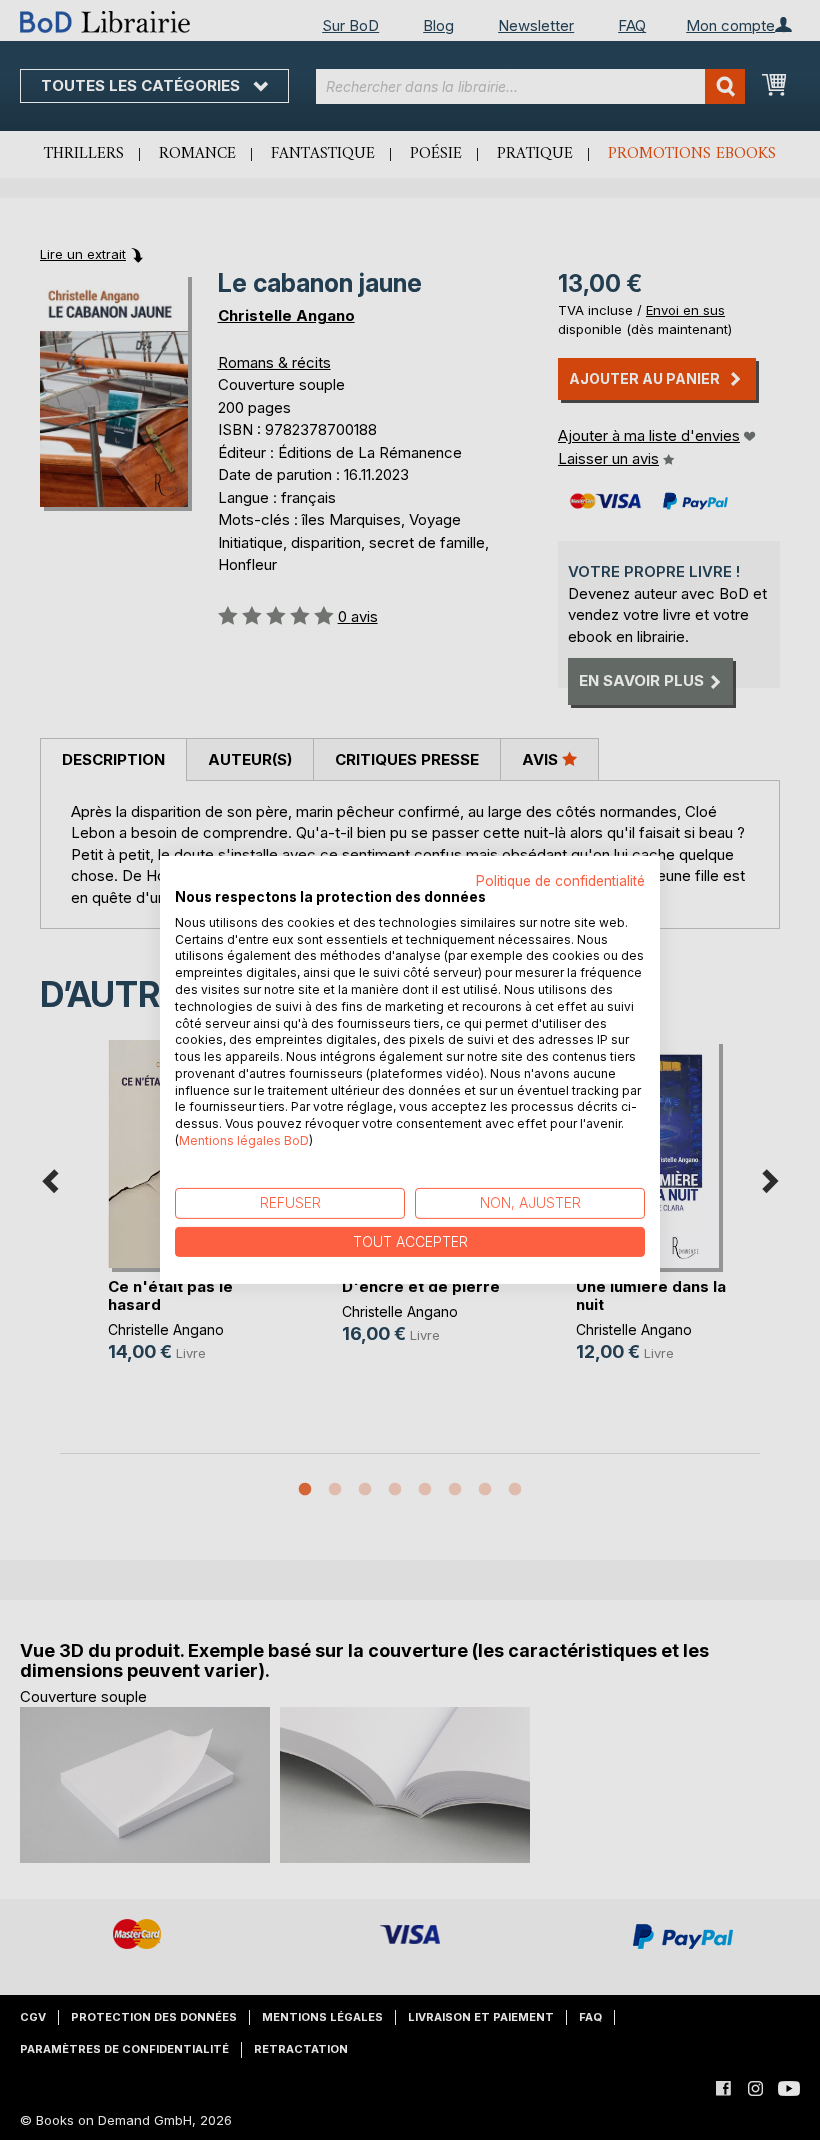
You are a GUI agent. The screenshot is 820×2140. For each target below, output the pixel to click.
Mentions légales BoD (244, 1140)
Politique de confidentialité (560, 881)
